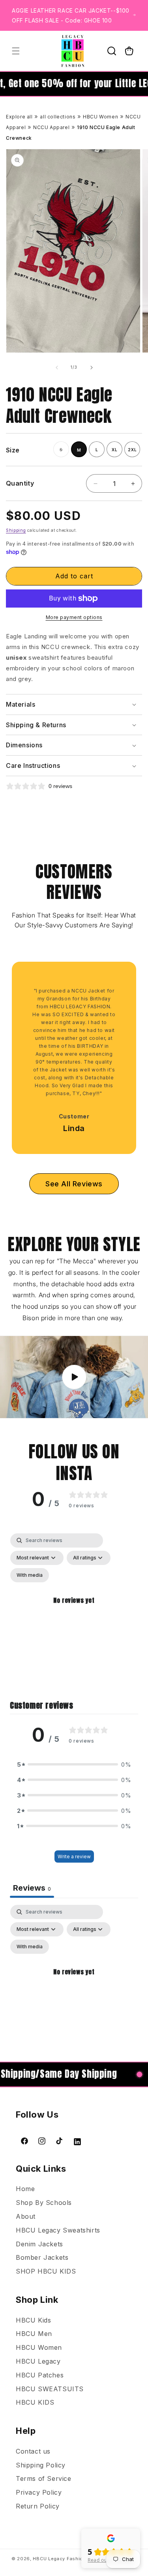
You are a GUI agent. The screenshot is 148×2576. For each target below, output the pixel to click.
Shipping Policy (41, 2465)
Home (25, 2189)
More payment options (74, 617)
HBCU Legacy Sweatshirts (58, 2230)
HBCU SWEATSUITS (50, 2389)
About (26, 2216)
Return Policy (38, 2506)
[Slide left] (57, 368)
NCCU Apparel (51, 127)
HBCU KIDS (35, 2402)
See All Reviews (74, 1184)
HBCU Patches (40, 2375)
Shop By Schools (44, 2203)
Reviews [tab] (32, 1888)
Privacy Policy (39, 2492)
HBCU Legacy (38, 2361)
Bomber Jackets (42, 2257)
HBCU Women (100, 117)
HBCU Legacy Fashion (59, 2559)
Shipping (16, 530)
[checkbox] (30, 1575)
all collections (58, 117)
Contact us (33, 2451)
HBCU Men (34, 2334)
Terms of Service (44, 2478)
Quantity (20, 483)
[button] (16, 51)
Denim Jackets (39, 2244)
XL (115, 450)
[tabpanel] (74, 1610)
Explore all (19, 117)
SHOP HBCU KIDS (46, 2271)
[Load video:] (74, 1377)
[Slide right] (92, 368)
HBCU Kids (33, 2320)
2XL (132, 450)
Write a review (74, 1856)
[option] (70, 1048)
